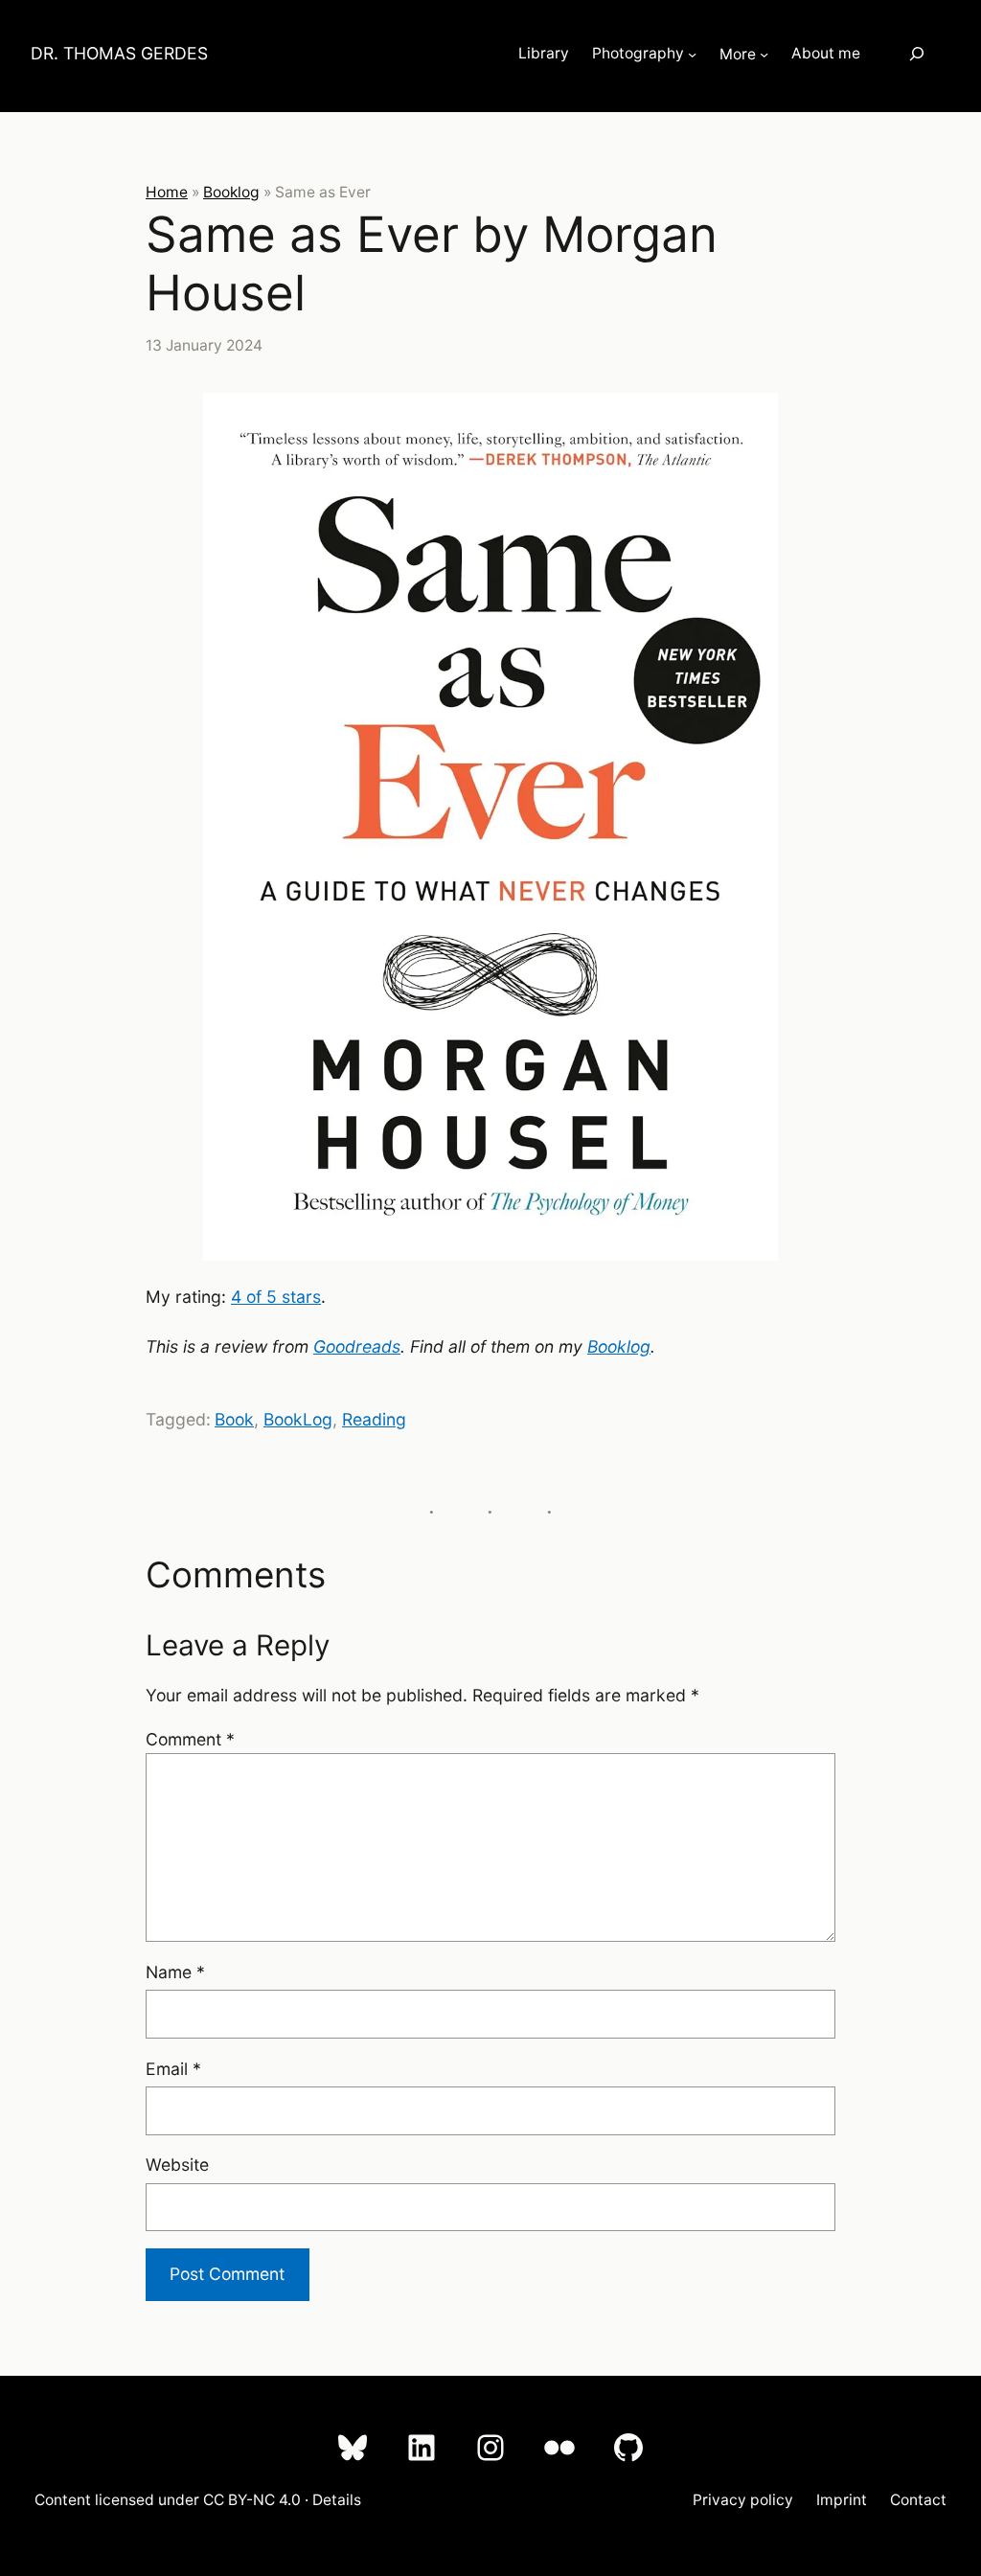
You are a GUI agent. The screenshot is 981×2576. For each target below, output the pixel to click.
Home (167, 192)
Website (177, 2165)
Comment (190, 1739)
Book (234, 1419)
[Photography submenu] (692, 54)
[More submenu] (764, 54)
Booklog (231, 192)
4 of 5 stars (276, 1297)
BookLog (298, 1419)
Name (175, 1972)
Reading (374, 1419)
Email (173, 2069)
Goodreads (357, 1346)
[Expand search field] (917, 54)
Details (337, 2500)
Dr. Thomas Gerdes (119, 53)
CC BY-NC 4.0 (252, 2500)
